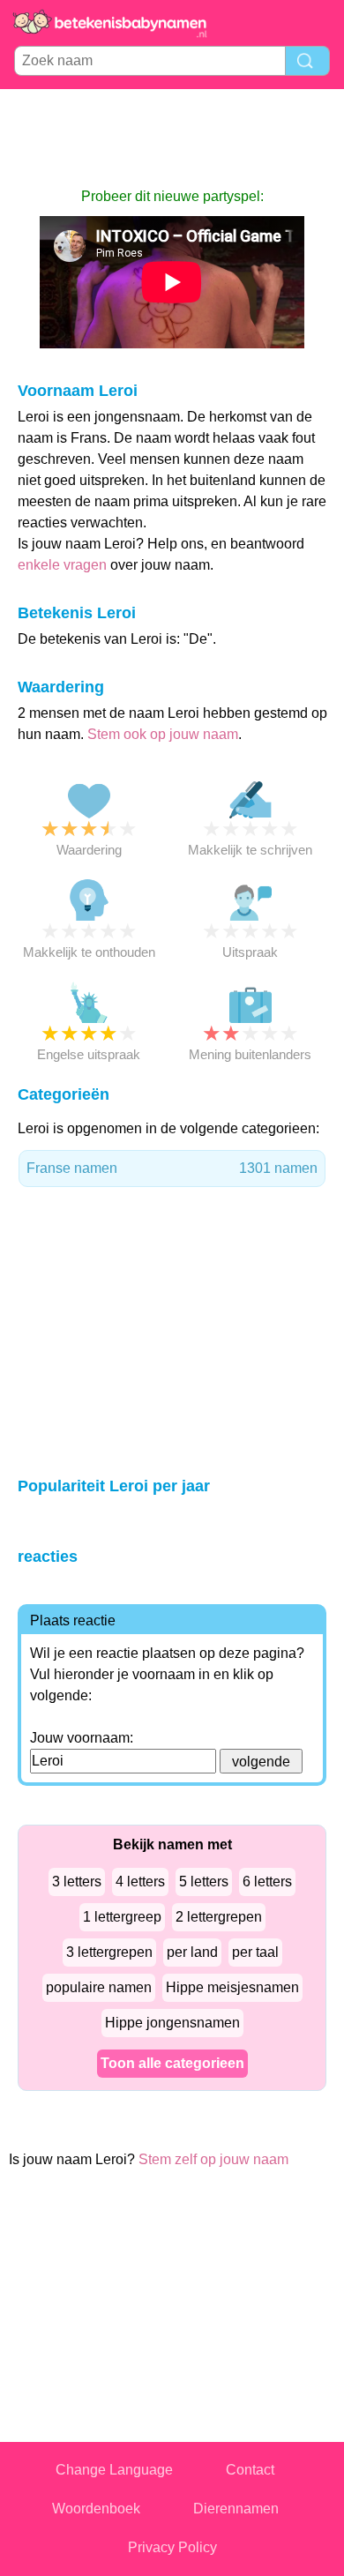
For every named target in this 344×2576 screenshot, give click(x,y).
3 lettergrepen (109, 1952)
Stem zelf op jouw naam (213, 2159)
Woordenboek (96, 2509)
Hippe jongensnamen (172, 2023)
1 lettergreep (122, 1917)
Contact (250, 2470)
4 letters (140, 1882)
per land (192, 1952)
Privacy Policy (172, 2547)
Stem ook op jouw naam (163, 734)
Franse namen (172, 1168)
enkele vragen (62, 565)
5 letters (204, 1882)
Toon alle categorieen (172, 2063)
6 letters (267, 1882)
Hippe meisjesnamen (232, 1987)
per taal (255, 1952)
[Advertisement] (172, 138)
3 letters (77, 1882)
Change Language (114, 2470)
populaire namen (99, 1987)
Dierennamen (236, 2509)
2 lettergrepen (219, 1917)
